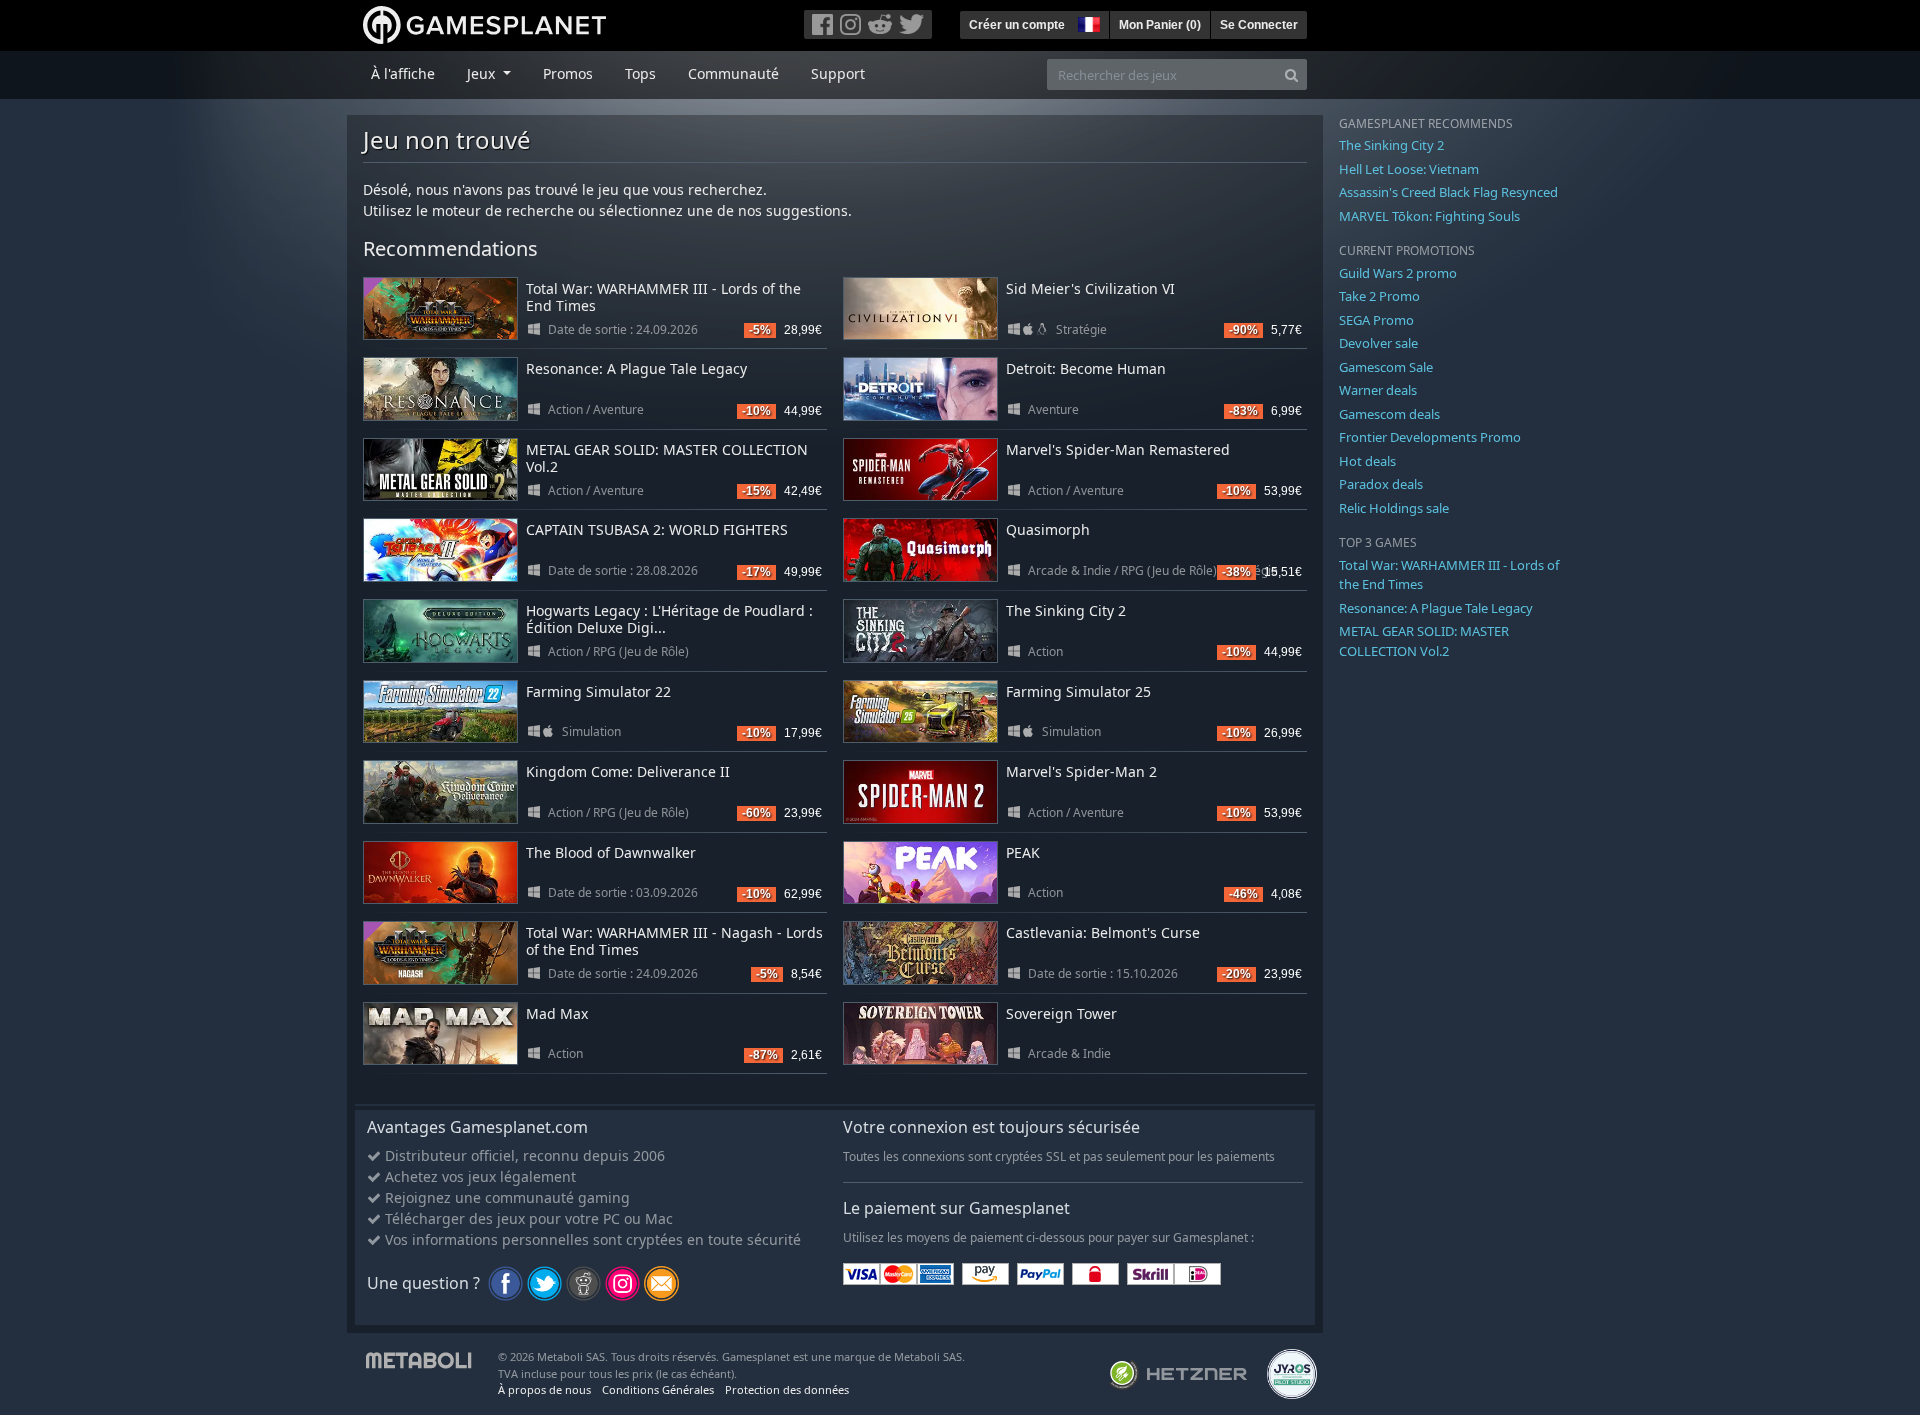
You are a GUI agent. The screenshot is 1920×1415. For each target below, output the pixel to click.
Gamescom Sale (1386, 367)
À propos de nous (544, 1389)
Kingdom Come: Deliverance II (628, 771)
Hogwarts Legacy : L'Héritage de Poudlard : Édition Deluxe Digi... (669, 619)
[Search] (1291, 74)
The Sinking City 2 (1066, 610)
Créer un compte (1017, 25)
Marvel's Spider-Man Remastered (1118, 449)
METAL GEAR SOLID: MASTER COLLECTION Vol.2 (667, 458)
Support (838, 73)
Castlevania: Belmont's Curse (1103, 932)
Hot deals (1367, 461)
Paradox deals (1381, 484)
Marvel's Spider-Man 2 (1081, 771)
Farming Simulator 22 (598, 691)
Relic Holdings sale (1394, 508)
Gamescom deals (1389, 414)
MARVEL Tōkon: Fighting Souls (1429, 216)
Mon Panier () (1160, 25)
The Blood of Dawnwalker (611, 852)
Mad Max (557, 1013)
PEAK (1023, 852)
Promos (568, 73)
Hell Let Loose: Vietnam (1409, 169)
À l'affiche (403, 73)
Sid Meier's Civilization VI (1090, 288)
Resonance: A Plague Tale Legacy (636, 368)
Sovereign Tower (1061, 1013)
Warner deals (1378, 390)
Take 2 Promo (1379, 296)
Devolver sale (1378, 343)
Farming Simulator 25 (1078, 691)
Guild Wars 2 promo (1398, 273)
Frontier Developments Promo (1430, 437)
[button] (1087, 22)
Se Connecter (1259, 25)
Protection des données (787, 1389)
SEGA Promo (1376, 320)
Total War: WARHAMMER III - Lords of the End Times (663, 297)
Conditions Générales (658, 1389)
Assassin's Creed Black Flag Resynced (1448, 192)
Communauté (733, 73)
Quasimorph (1048, 529)
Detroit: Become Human (1086, 368)
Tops (640, 73)
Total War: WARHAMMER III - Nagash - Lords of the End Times (674, 941)
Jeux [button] (483, 73)
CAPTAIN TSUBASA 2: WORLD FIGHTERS (657, 529)
